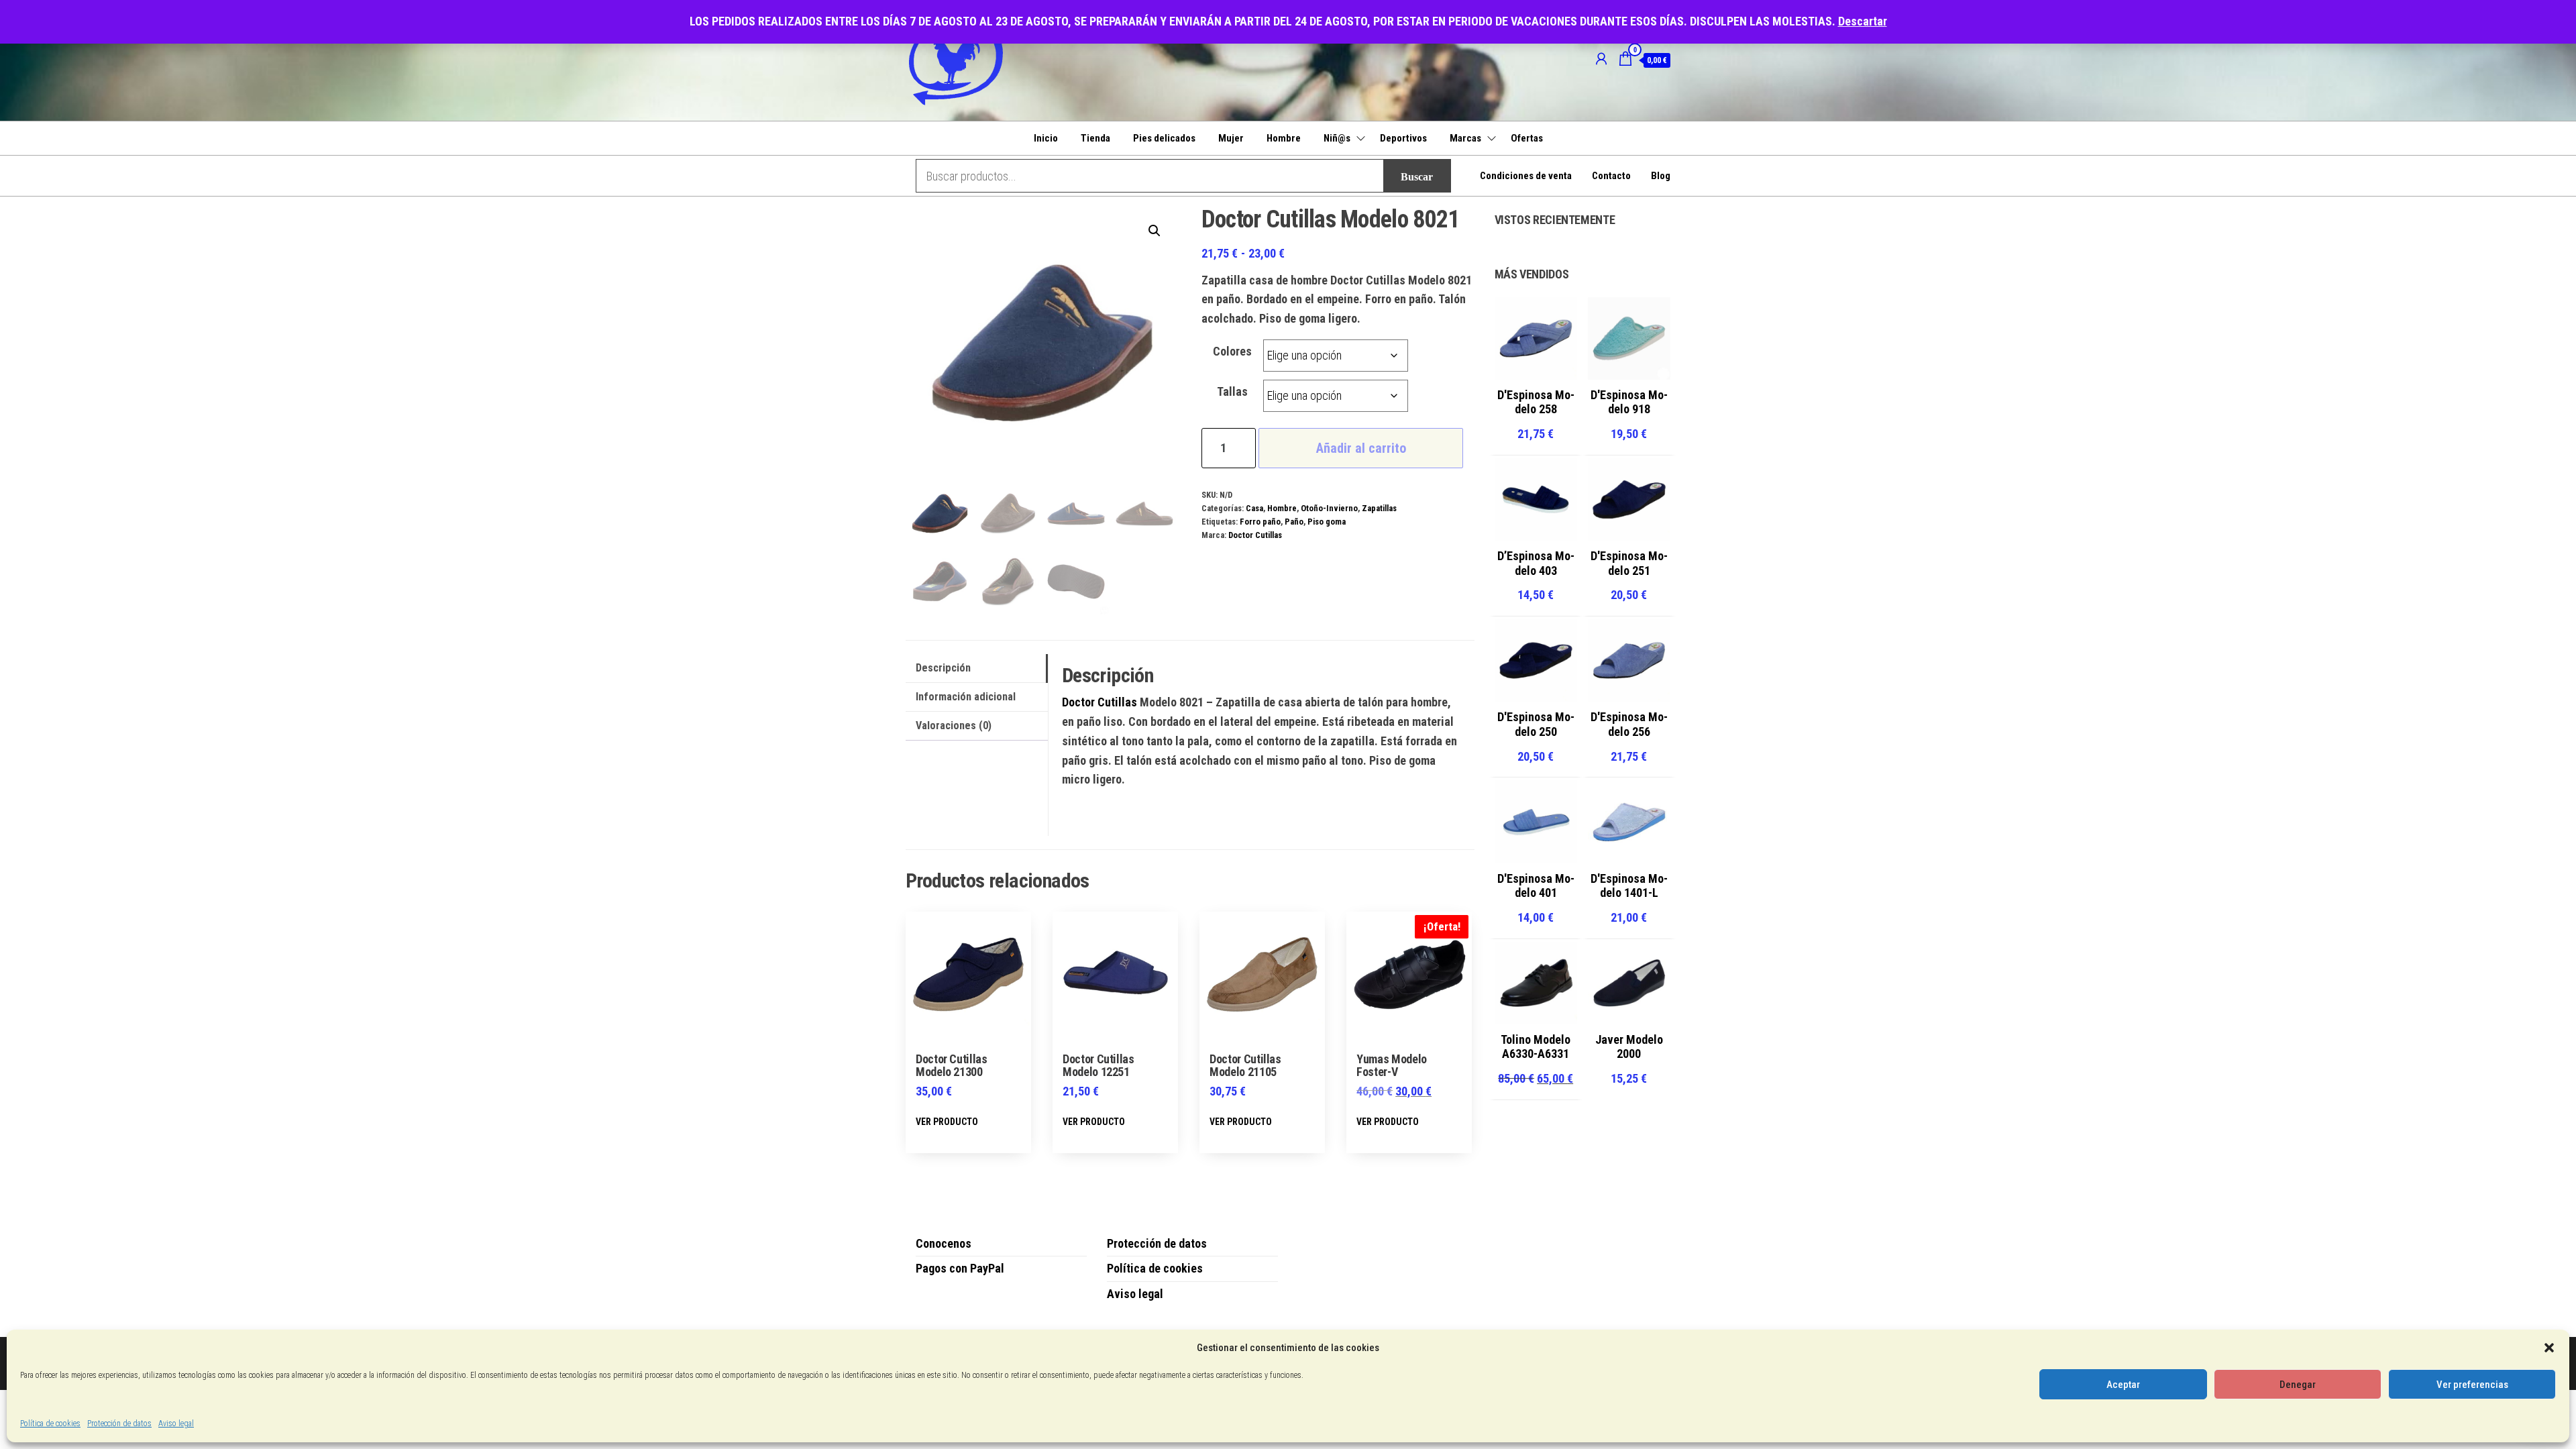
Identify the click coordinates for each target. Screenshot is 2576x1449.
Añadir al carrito (1361, 448)
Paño (1294, 522)
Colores (1232, 351)
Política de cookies (50, 1424)
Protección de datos (119, 1424)
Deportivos (1403, 138)
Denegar (2298, 1385)
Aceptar (2123, 1385)
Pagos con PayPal (960, 1268)
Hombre (1284, 138)
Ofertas (1527, 138)
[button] (2549, 1348)
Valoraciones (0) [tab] (954, 726)
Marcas (1465, 138)
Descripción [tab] (943, 668)
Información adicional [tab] (966, 697)
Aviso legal (176, 1424)
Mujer (1231, 138)
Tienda (1095, 138)
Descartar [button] (1863, 21)
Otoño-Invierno (1329, 508)
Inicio (1046, 138)
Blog (1661, 176)
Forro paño (1260, 522)
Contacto (1611, 176)
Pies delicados (1164, 138)
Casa (1254, 508)
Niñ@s (1337, 138)
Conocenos (944, 1243)
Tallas (1232, 391)
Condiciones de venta (1526, 176)
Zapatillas (1379, 508)
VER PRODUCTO (947, 1122)
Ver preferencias (2472, 1385)
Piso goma (1327, 522)
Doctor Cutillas (1255, 535)
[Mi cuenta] (1601, 59)
